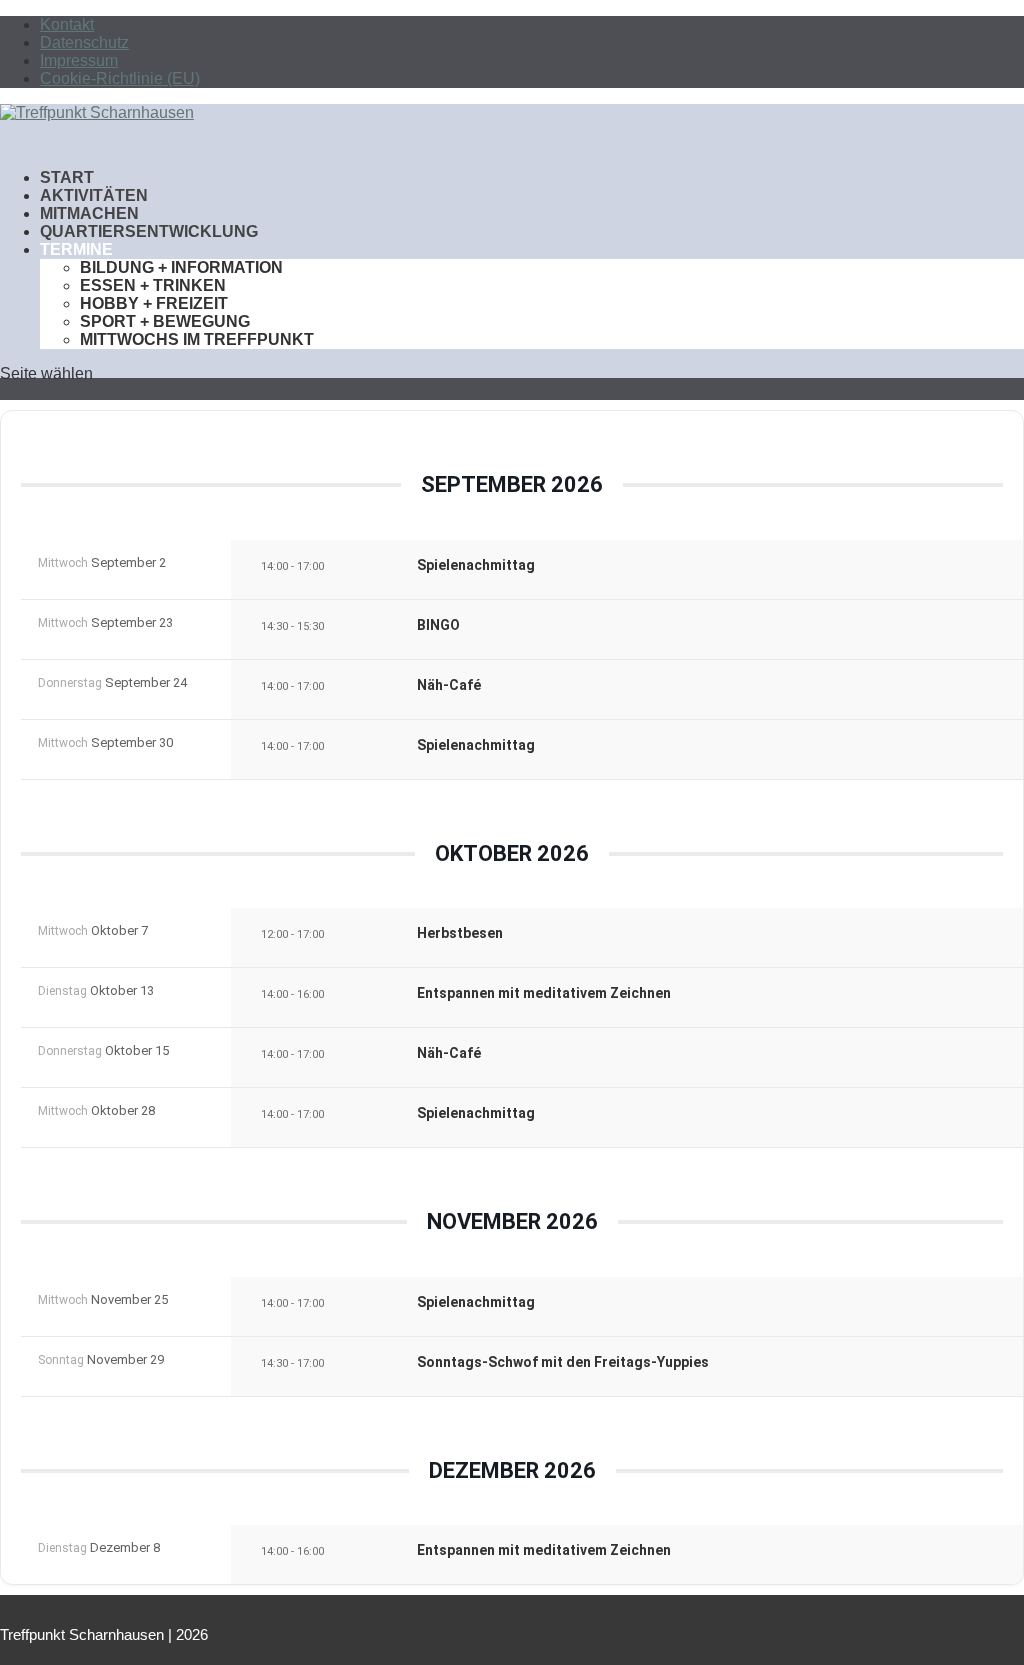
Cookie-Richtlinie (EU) (120, 78)
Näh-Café (449, 685)
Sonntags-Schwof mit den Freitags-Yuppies (563, 1362)
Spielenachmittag (476, 565)
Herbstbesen (460, 933)
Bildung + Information (181, 267)
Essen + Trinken (153, 285)
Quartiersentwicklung (149, 231)
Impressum (79, 60)
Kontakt (67, 24)
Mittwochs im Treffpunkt (197, 339)
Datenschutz (84, 42)
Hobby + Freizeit (154, 303)
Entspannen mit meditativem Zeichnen (544, 993)
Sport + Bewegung (165, 321)
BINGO (438, 625)
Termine (76, 249)
